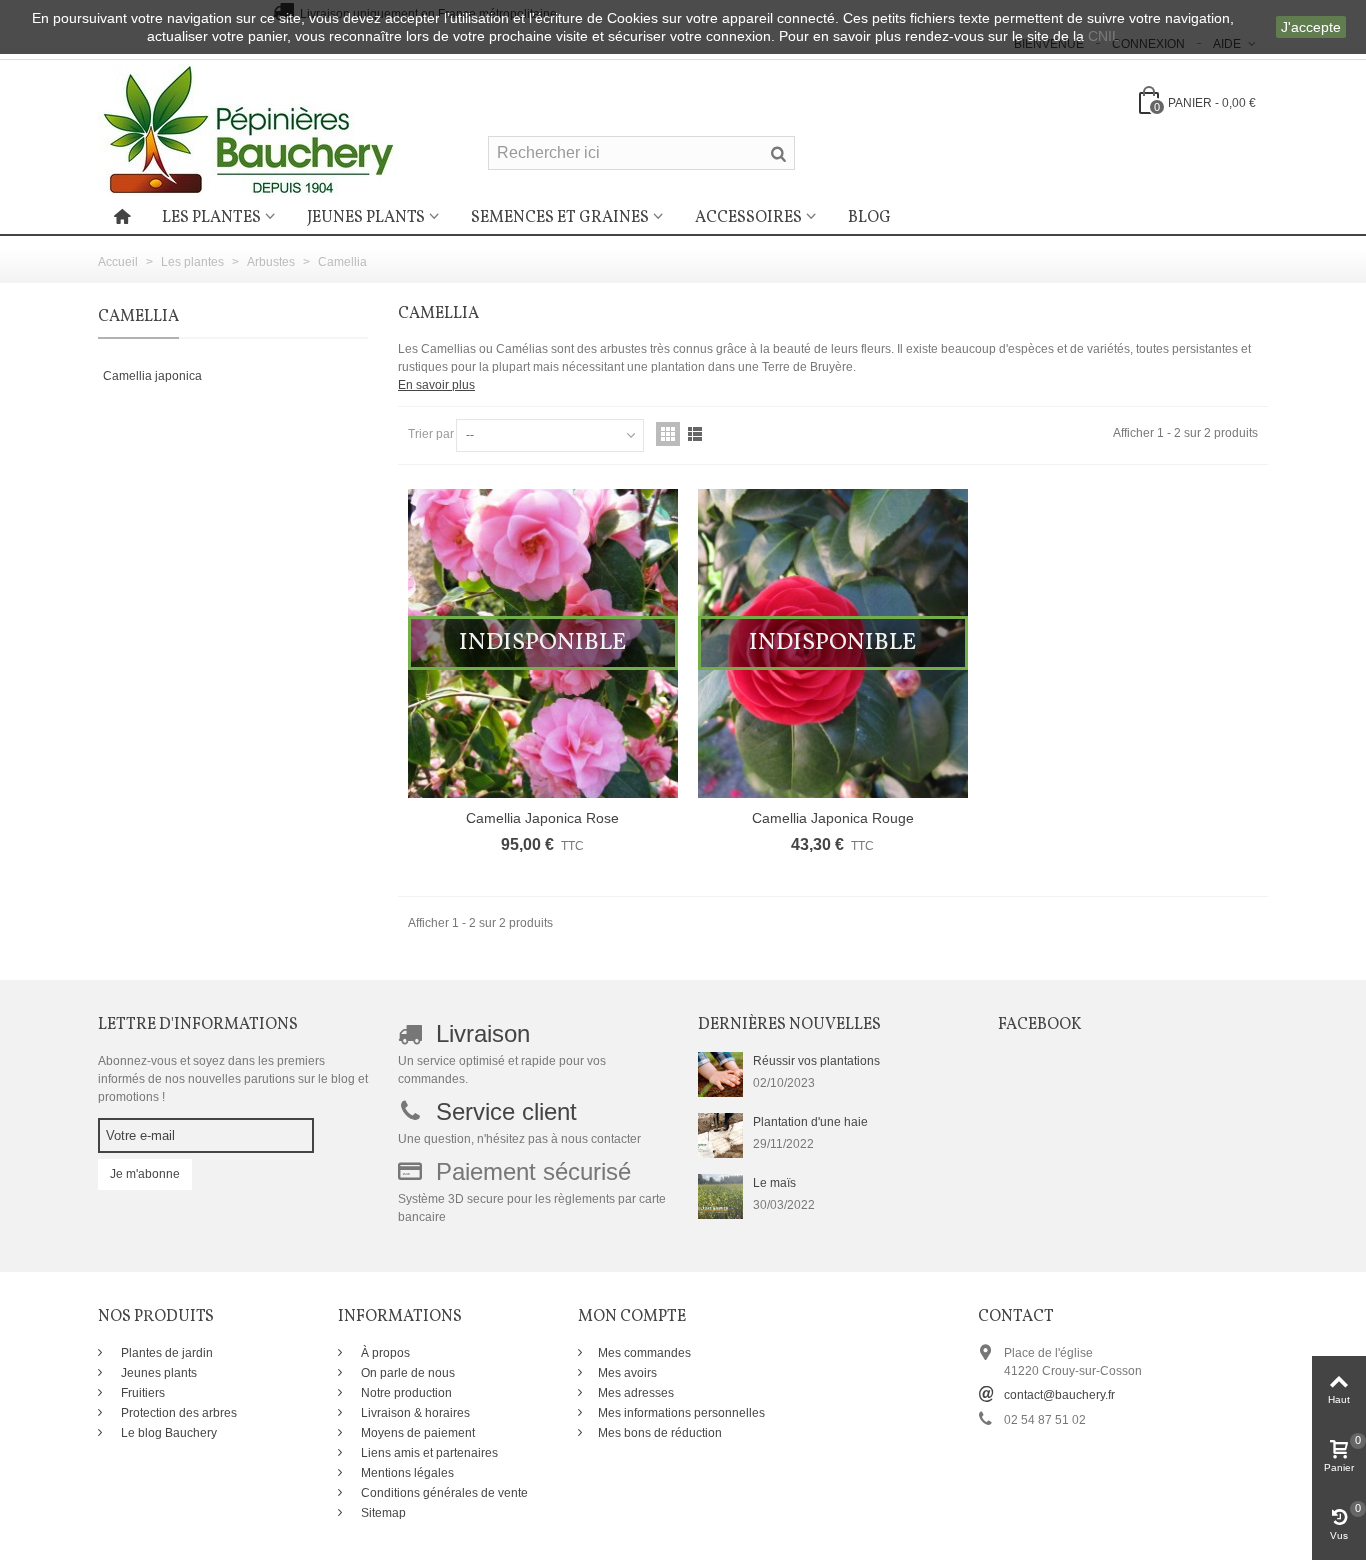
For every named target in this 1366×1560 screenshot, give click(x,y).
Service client (506, 1111)
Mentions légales (406, 1473)
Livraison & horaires (414, 1413)
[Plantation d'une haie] (720, 1135)
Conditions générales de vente (443, 1493)
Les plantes (211, 218)
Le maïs (774, 1183)
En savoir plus (436, 385)
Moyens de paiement (416, 1433)
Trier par (431, 434)
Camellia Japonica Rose (542, 818)
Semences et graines (560, 218)
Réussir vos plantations (816, 1061)
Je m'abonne (145, 1174)
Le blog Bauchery (167, 1433)
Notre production (405, 1393)
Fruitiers (141, 1393)
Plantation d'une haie (810, 1122)
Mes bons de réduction (660, 1433)
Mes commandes (644, 1353)
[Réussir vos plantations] (720, 1074)
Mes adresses (636, 1393)
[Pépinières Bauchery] (248, 129)
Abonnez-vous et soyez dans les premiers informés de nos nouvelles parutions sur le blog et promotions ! (233, 1079)
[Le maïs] (720, 1196)
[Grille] (668, 434)
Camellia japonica (152, 376)
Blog (869, 218)
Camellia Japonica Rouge (833, 818)
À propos (384, 1353)
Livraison (483, 1033)
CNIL (1104, 36)
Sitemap (382, 1513)
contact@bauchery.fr (1059, 1395)
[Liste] (695, 434)
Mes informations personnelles (681, 1413)
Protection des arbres (177, 1413)
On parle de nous (406, 1373)
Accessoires (748, 218)
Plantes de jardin (165, 1353)
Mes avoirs (627, 1373)
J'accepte (1311, 27)
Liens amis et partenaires (428, 1453)
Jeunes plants (366, 218)
